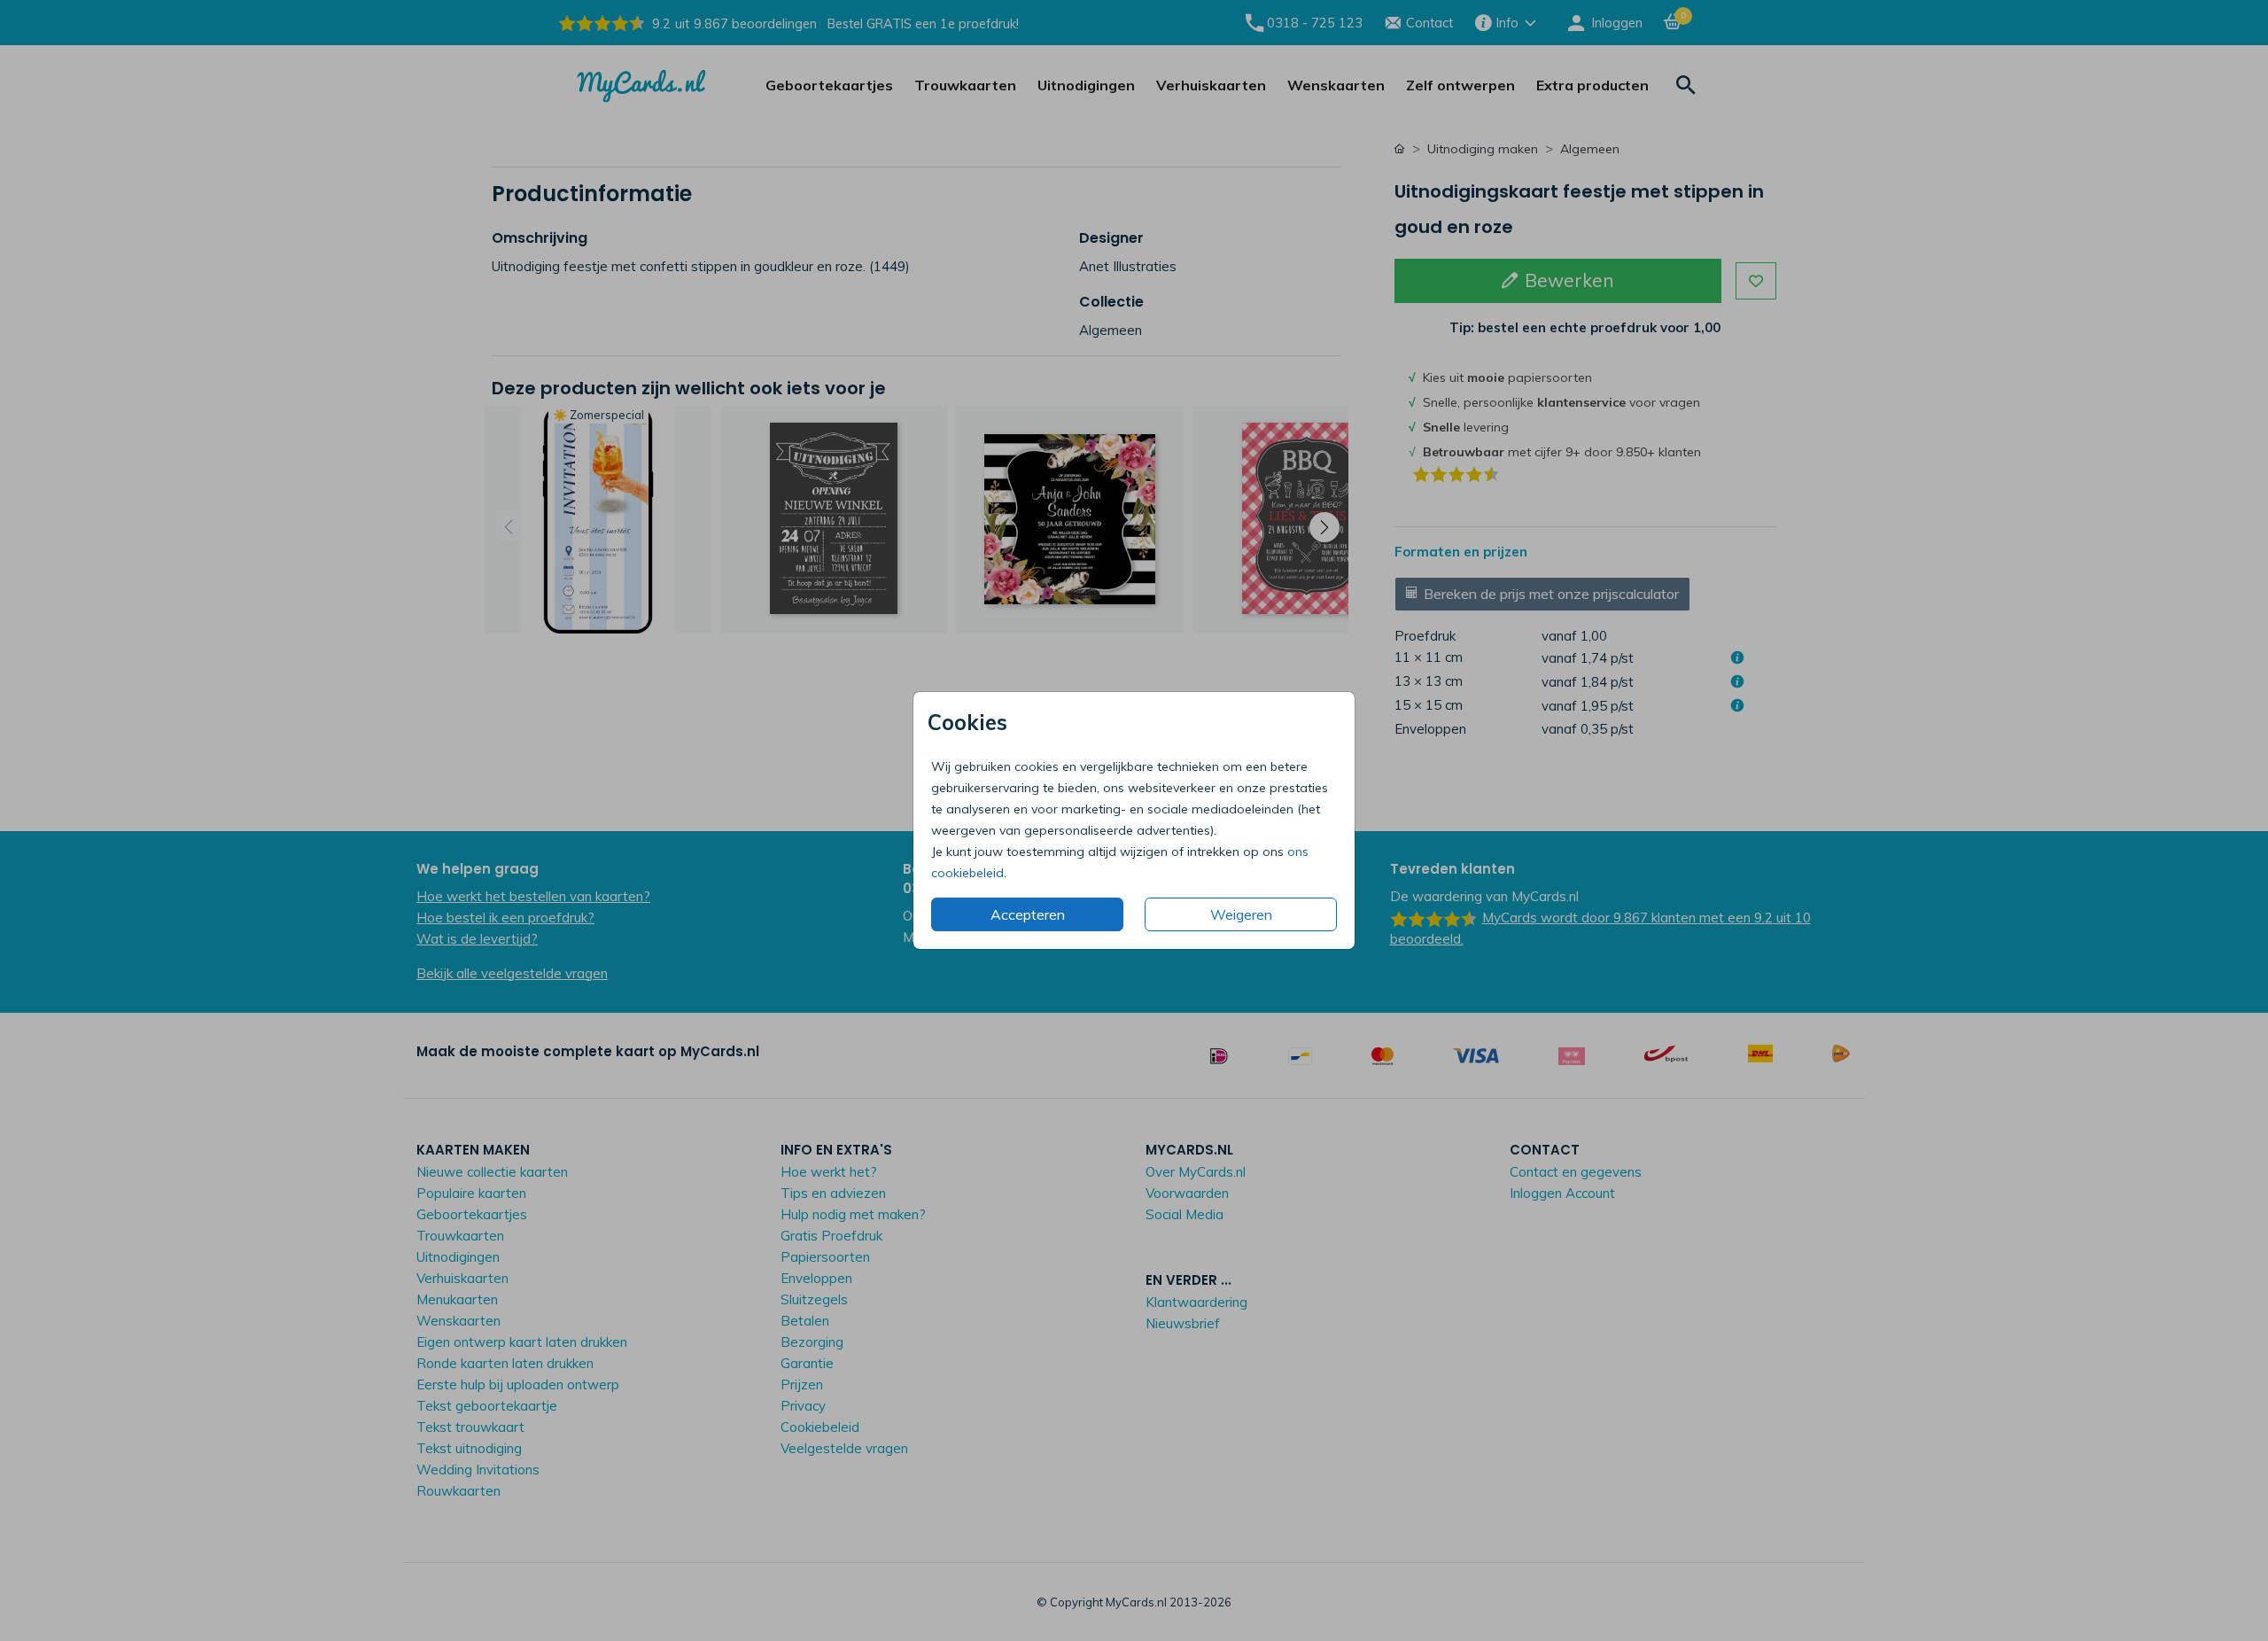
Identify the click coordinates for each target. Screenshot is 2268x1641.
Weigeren (1241, 914)
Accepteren (1028, 914)
